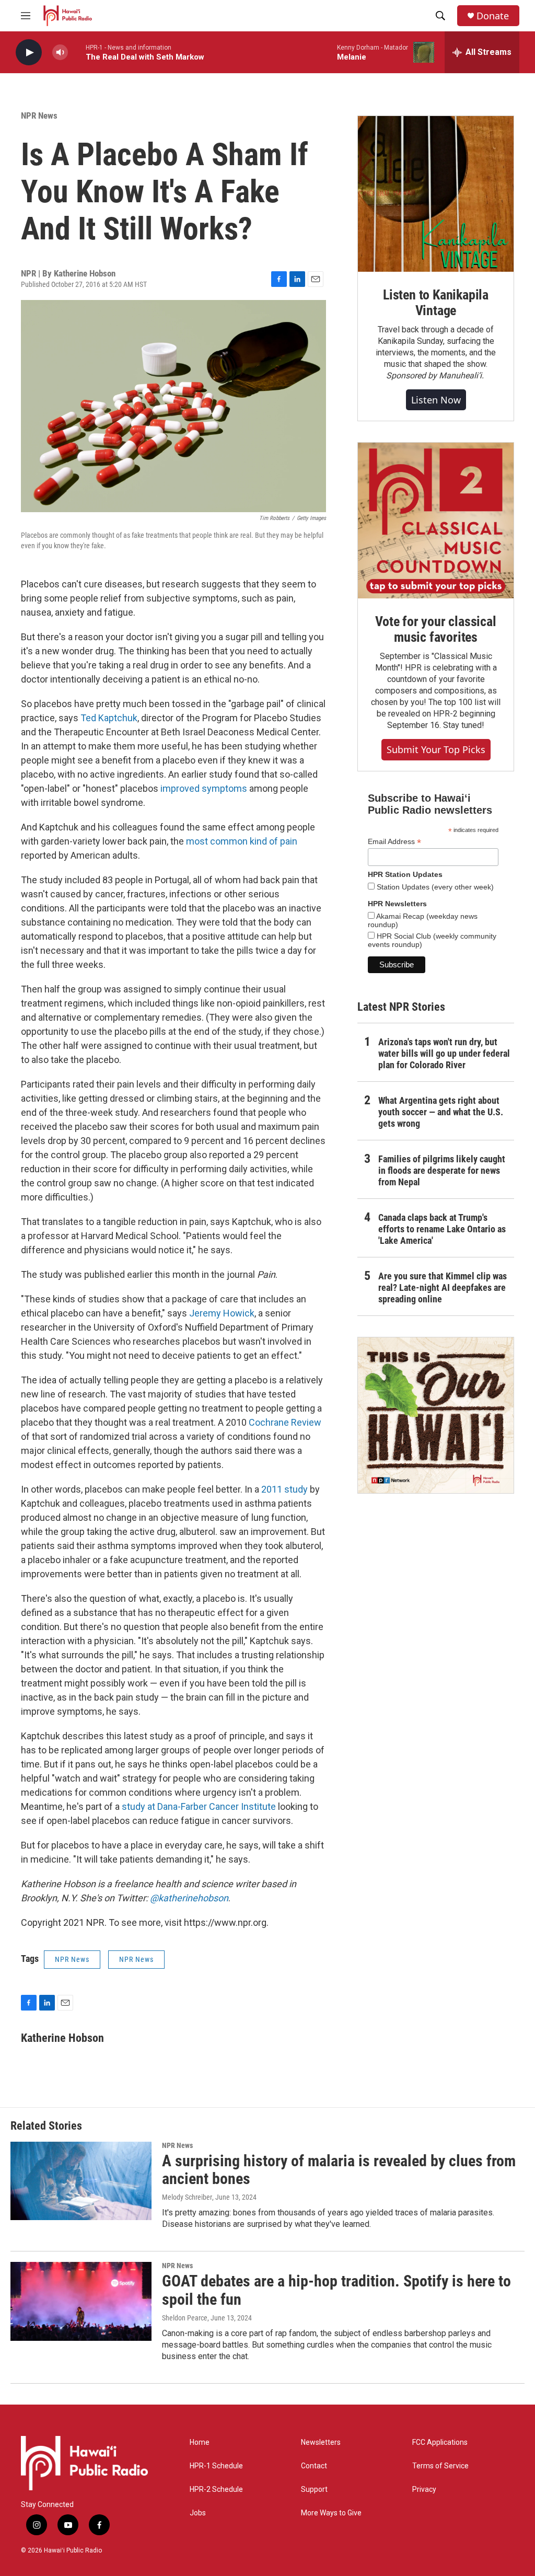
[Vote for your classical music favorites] (436, 521)
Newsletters (321, 2442)
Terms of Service (440, 2466)
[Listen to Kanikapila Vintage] (436, 194)
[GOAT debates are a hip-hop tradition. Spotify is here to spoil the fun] (81, 2301)
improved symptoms (204, 788)
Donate (493, 16)
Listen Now (436, 400)
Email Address (394, 842)
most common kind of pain (242, 841)
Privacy (424, 2490)
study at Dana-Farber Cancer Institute (199, 1806)
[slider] (77, 52)
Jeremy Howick (222, 1313)
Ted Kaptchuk (109, 718)
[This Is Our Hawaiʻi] (436, 1415)
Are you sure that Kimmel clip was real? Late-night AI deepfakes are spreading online (443, 1287)
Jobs (198, 2513)
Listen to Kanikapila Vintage (436, 303)
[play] (29, 53)
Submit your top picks (436, 749)
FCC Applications (440, 2442)
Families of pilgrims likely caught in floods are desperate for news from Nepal (442, 1170)
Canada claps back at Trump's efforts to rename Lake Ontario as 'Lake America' (442, 1229)
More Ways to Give (331, 2513)
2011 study (284, 1489)
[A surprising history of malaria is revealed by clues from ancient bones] (81, 2181)
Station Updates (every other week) (434, 887)
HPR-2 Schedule (216, 2490)
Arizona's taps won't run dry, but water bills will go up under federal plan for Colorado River (444, 1053)
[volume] (60, 53)
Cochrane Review (285, 1422)
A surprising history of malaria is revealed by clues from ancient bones (339, 2170)
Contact (314, 2466)
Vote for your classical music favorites (435, 629)
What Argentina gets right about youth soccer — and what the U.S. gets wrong (441, 1112)
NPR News (39, 115)
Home (200, 2442)
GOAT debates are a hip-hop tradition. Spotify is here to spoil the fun (336, 2290)
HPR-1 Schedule (216, 2466)
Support (314, 2490)
